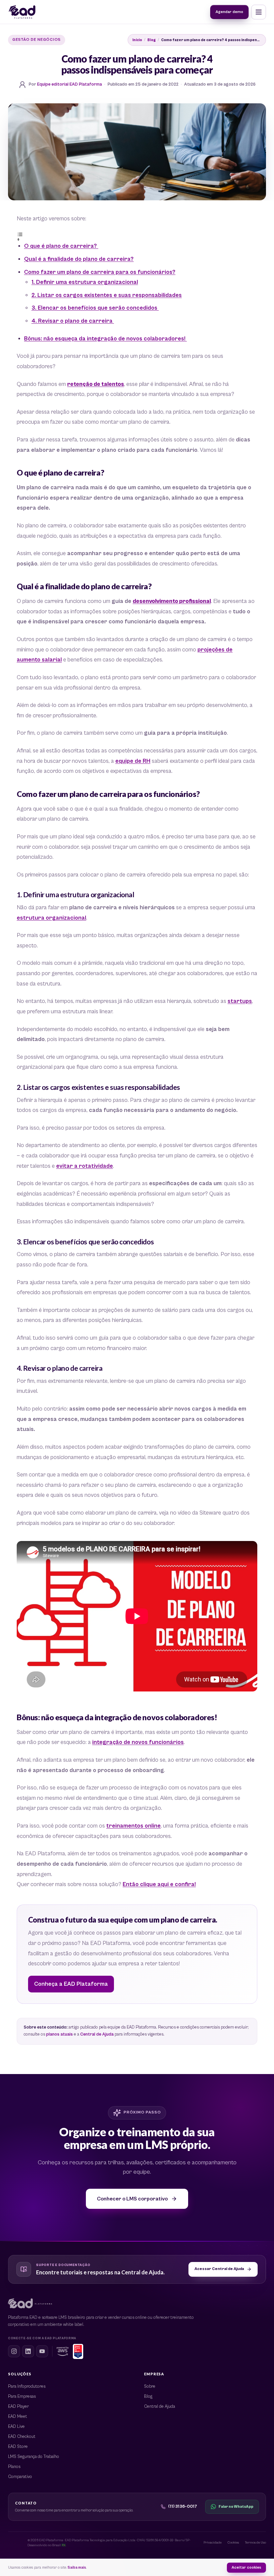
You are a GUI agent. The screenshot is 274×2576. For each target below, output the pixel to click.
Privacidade (213, 2543)
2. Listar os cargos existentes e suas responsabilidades (107, 295)
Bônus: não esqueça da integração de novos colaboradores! (105, 339)
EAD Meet (18, 2417)
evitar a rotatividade (85, 1166)
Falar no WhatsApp (236, 2507)
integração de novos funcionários (138, 1742)
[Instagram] (14, 2351)
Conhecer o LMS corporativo (132, 2198)
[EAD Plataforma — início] (22, 12)
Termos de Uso (255, 2543)
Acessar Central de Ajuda (219, 2269)
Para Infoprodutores (27, 2387)
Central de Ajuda (97, 2034)
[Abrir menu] (259, 12)
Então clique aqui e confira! (159, 1884)
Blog (152, 40)
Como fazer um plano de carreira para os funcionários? (100, 272)
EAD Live (16, 2427)
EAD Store (18, 2447)
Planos (14, 2467)
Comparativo (20, 2477)
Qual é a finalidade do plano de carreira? (79, 259)
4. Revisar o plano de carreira (73, 321)
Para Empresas (22, 2397)
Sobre (150, 2387)
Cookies (233, 2543)
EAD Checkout (22, 2437)
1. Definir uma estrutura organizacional (85, 282)
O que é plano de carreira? (61, 246)
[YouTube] (42, 2351)
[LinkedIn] (28, 2351)
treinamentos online (133, 1826)
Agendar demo (229, 12)
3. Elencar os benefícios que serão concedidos (95, 308)
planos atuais (59, 2034)
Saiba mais (77, 2567)
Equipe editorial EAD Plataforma (70, 84)
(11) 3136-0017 (183, 2507)
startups (240, 1001)
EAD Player (18, 2407)
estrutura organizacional (51, 918)
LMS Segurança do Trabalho (34, 2457)
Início (137, 40)
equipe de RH (133, 761)
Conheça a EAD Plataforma (71, 1984)
